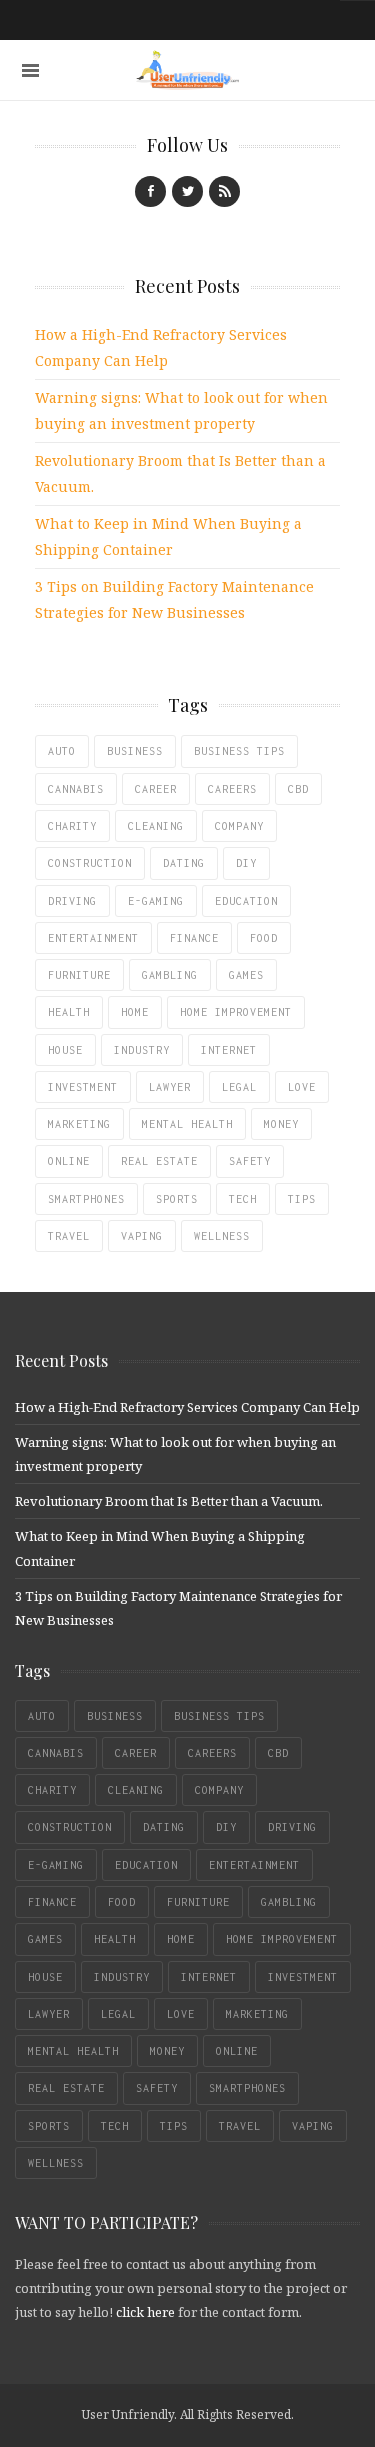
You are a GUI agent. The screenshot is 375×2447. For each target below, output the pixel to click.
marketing (79, 1124)
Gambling (170, 975)
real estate (159, 1161)
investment (83, 1087)
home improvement (236, 1012)
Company (239, 826)
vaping (142, 1236)
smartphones (86, 1199)
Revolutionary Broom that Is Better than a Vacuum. (169, 1501)
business (135, 751)
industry (142, 1050)
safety (250, 1161)
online (69, 1161)
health (69, 1012)
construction (90, 863)
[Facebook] (150, 191)
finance (194, 938)
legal (239, 1087)
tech (243, 1199)
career (156, 789)
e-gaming (156, 901)
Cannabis (76, 789)
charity (72, 826)
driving (72, 901)
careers (232, 789)
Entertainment (93, 938)
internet (229, 1050)
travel (69, 1236)
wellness (222, 1236)
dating (184, 863)
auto (62, 751)
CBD (298, 789)
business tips (239, 751)
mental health (187, 1124)
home (135, 1012)
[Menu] (30, 70)
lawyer (170, 1087)
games (246, 975)
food (264, 938)
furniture (79, 975)
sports (177, 1199)
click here (145, 2312)
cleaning (156, 826)
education (246, 901)
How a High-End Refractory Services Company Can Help (187, 1407)
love (302, 1087)
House (65, 1050)
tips (302, 1199)
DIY (246, 863)
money (281, 1124)
